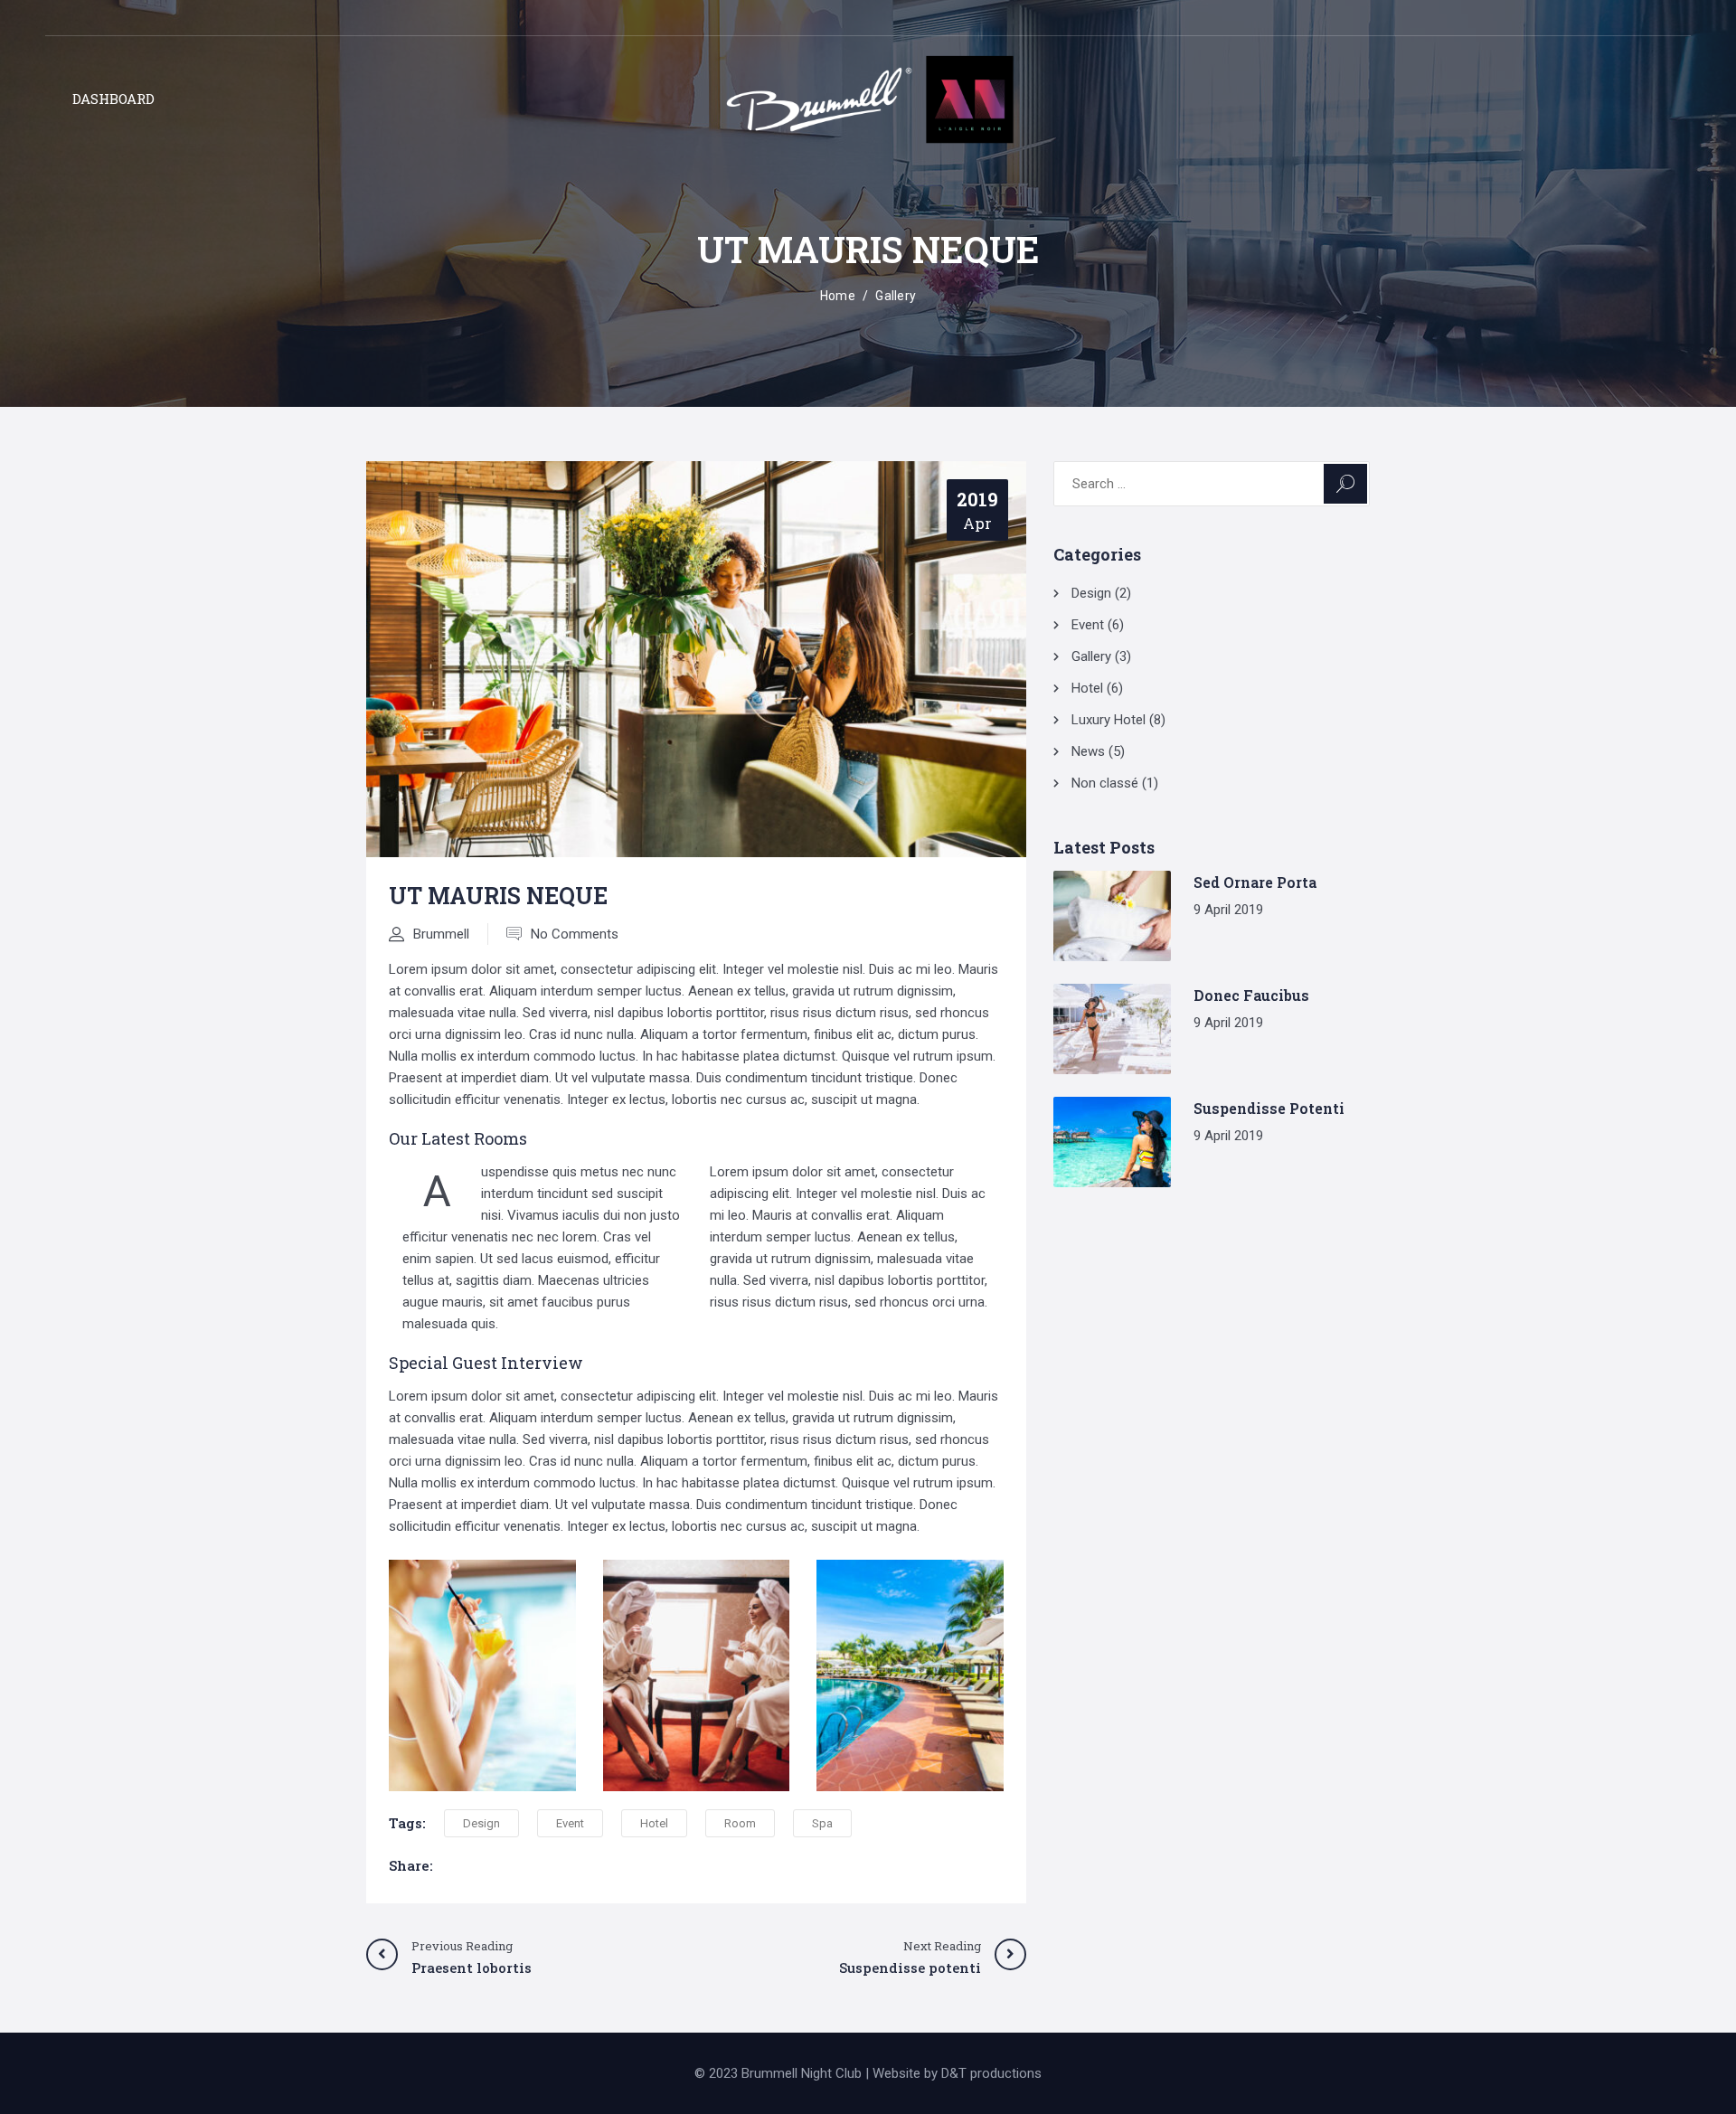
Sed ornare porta (1255, 882)
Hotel (654, 1823)
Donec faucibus (1251, 995)
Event (570, 1823)
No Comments (575, 934)
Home (838, 296)
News (1088, 751)
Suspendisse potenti (1269, 1108)
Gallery (896, 296)
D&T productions (991, 2073)
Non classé (1105, 783)
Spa (822, 1823)
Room (740, 1823)
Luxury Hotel (1109, 720)
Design (481, 1823)
